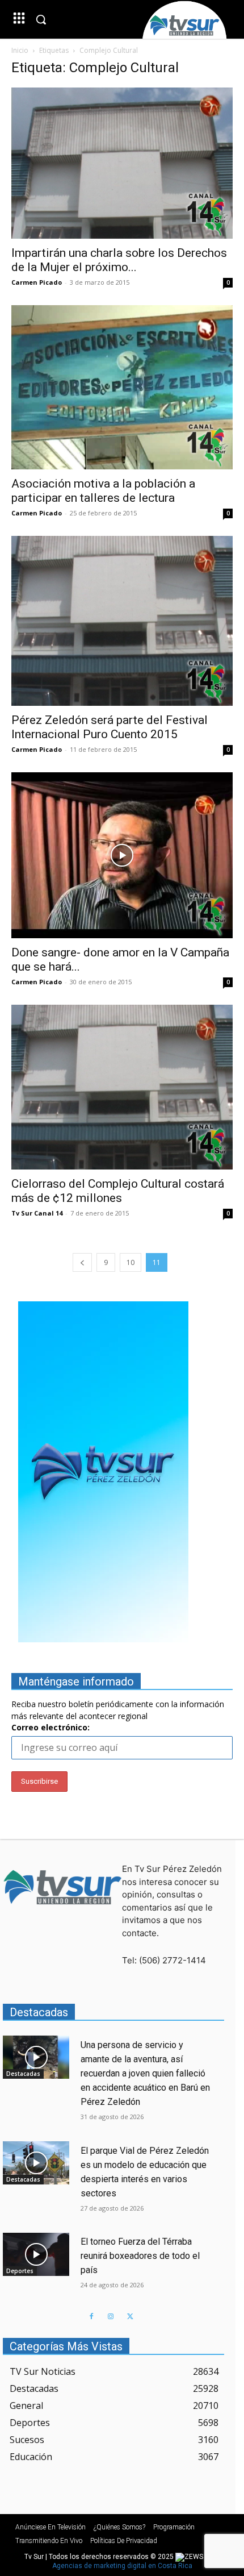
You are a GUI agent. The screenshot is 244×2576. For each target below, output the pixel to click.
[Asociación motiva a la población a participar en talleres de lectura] (122, 387)
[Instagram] (111, 2317)
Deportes (20, 2271)
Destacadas (23, 2074)
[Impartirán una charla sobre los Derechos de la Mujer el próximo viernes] (122, 163)
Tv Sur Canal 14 (37, 1213)
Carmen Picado (37, 282)
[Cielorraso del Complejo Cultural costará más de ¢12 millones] (122, 1087)
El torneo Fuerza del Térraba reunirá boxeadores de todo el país (140, 2256)
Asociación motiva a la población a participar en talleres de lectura (103, 491)
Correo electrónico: (51, 1727)
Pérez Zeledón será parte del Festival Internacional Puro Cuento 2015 (110, 727)
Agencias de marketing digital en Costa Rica (122, 2566)
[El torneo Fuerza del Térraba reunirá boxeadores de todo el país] (36, 2254)
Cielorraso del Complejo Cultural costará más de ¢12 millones (118, 1191)
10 (131, 1262)
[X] (130, 2317)
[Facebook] (91, 2317)
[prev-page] (82, 1262)
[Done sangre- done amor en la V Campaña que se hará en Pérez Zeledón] (122, 856)
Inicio (20, 50)
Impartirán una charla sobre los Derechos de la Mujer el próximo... (119, 260)
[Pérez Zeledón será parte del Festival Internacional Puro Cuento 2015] (122, 621)
